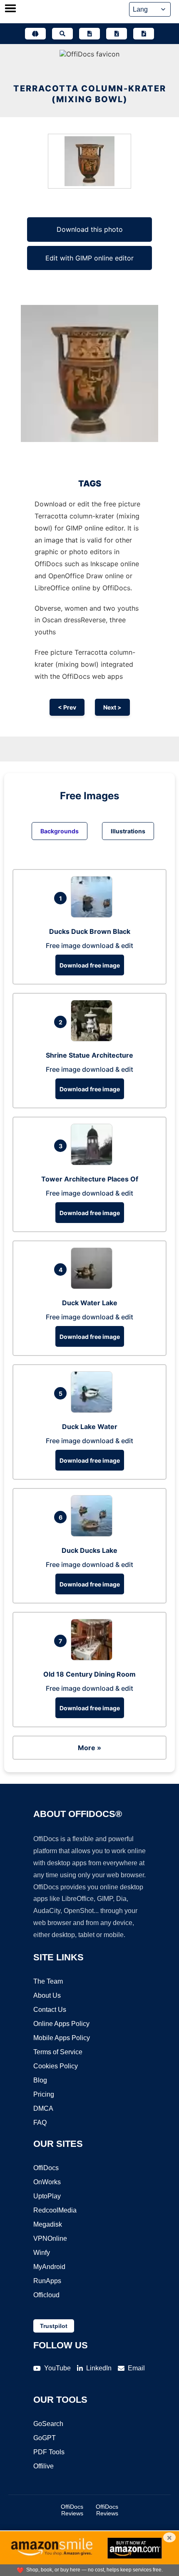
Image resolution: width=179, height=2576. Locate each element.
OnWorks (47, 2182)
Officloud (46, 2295)
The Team (48, 1981)
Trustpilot (54, 2326)
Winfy (42, 2253)
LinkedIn (99, 2368)
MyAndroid (49, 2267)
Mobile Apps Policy (62, 2038)
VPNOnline (50, 2238)
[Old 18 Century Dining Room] (94, 1658)
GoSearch (48, 2424)
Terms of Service (58, 2052)
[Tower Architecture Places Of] (94, 1163)
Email (136, 2368)
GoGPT (45, 2438)
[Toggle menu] (10, 9)
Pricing (44, 2094)
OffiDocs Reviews (72, 2510)
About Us (47, 1995)
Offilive (44, 2466)
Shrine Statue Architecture (89, 1055)
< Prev (67, 707)
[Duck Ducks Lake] (94, 1534)
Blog (40, 2080)
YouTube (57, 2368)
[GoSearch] (62, 34)
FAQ (40, 2123)
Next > (112, 707)
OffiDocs (46, 2168)
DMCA (43, 2108)
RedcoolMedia (55, 2210)
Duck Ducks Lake (89, 1550)
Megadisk (48, 2224)
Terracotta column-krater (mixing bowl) (90, 94)
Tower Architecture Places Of (90, 1179)
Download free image (90, 965)
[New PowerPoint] (144, 34)
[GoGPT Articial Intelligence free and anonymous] (35, 34)
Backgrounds (60, 831)
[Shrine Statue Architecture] (94, 1039)
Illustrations (128, 831)
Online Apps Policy (61, 2024)
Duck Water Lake (90, 1303)
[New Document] (89, 34)
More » (89, 1748)
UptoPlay (47, 2196)
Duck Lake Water (90, 1427)
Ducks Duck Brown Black (90, 931)
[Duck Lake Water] (94, 1410)
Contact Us (50, 2010)
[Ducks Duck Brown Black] (94, 915)
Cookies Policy (56, 2066)
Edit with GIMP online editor (89, 258)
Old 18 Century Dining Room (89, 1674)
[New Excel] (117, 34)
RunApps (47, 2281)
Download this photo (90, 229)
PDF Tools (49, 2452)
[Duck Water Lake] (94, 1287)
